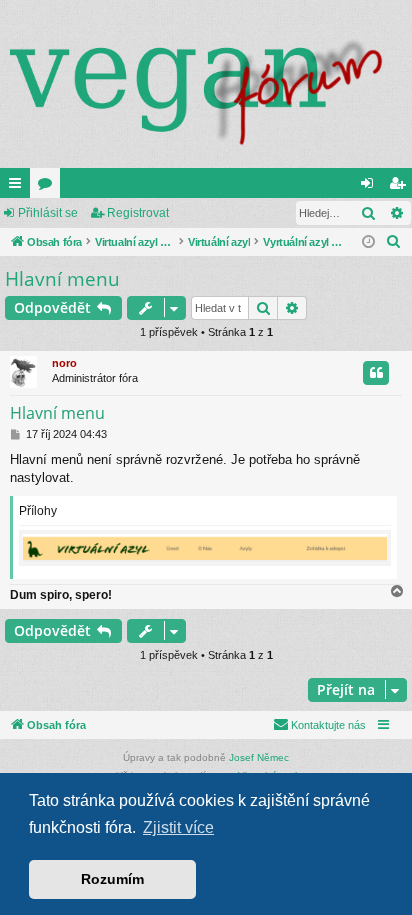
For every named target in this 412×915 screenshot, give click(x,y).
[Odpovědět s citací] (376, 373)
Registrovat (138, 213)
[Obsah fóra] (206, 84)
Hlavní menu (62, 279)
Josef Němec (259, 757)
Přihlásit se (48, 213)
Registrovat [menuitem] (401, 187)
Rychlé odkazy (19, 187)
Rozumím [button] (112, 879)
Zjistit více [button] (178, 827)
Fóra (49, 187)
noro (64, 363)
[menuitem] (394, 242)
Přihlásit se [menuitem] (371, 187)
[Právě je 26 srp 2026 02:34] (368, 242)
